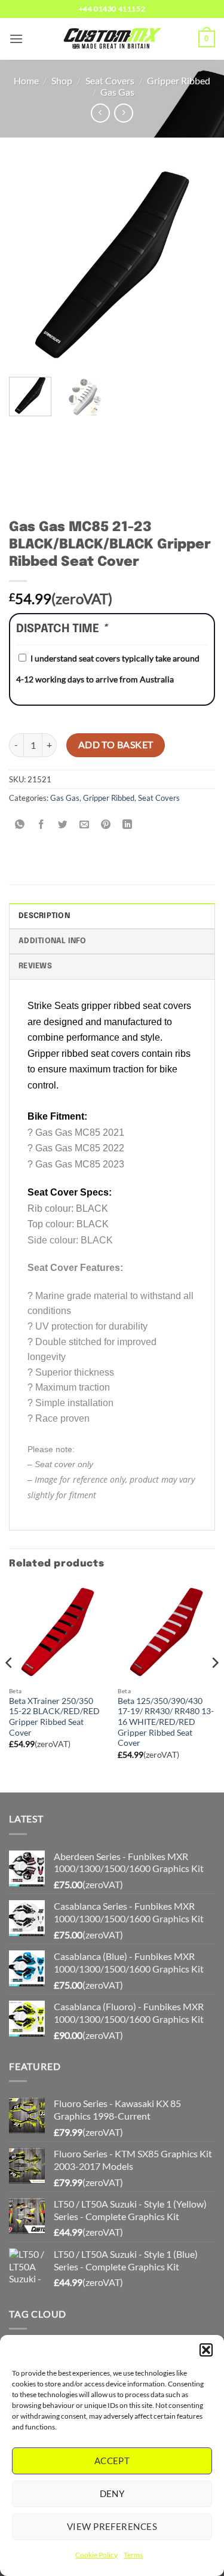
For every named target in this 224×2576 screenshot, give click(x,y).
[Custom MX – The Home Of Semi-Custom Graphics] (112, 39)
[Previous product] (123, 113)
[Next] (196, 265)
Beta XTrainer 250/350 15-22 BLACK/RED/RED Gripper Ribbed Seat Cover (54, 1717)
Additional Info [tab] (52, 941)
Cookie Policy (96, 2555)
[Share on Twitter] (63, 824)
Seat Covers (110, 80)
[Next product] (100, 113)
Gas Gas (117, 92)
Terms (133, 2555)
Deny (112, 2493)
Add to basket (116, 745)
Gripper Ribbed (179, 80)
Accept (112, 2461)
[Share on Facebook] (42, 824)
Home (26, 80)
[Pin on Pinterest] (106, 824)
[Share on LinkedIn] (128, 824)
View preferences (112, 2526)
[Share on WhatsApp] (20, 824)
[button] (206, 2350)
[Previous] (28, 265)
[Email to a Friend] (85, 824)
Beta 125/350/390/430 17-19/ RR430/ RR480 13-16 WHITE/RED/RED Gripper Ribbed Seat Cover (166, 1722)
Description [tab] (44, 916)
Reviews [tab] (35, 966)
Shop (62, 80)
